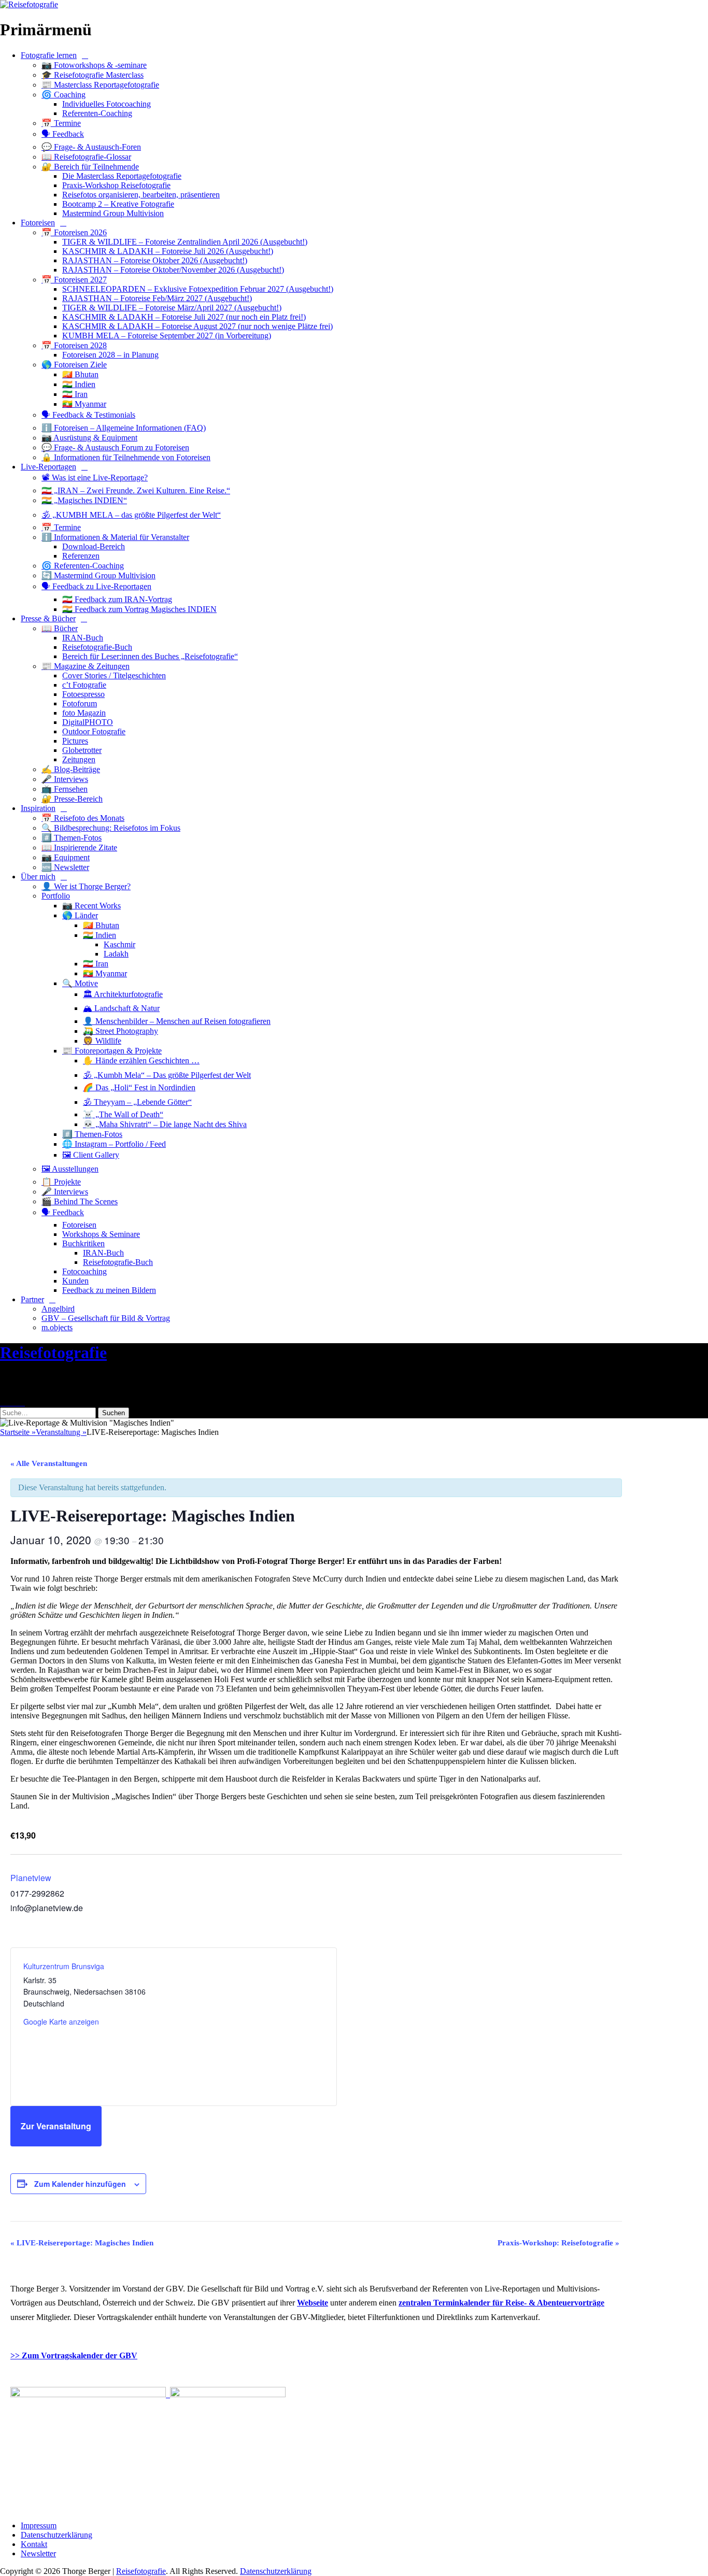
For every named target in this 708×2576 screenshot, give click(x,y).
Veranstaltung (61, 1432)
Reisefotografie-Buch (97, 647)
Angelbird (58, 1309)
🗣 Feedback (63, 134)
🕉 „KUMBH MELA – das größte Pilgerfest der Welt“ (131, 515)
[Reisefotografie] (29, 4)
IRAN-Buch (83, 638)
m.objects (57, 1327)
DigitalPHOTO (88, 722)
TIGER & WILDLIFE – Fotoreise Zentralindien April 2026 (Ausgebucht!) (185, 242)
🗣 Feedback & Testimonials (88, 415)
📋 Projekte (61, 1182)
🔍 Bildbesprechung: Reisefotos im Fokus (111, 828)
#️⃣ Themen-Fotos (72, 838)
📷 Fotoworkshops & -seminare (94, 65)
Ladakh (116, 954)
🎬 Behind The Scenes (80, 1201)
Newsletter (38, 2553)
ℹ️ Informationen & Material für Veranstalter (115, 537)
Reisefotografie (53, 1353)
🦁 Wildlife (102, 1041)
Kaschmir (119, 944)
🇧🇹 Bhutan (80, 374)
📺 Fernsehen (65, 789)
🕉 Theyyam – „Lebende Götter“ (137, 1102)
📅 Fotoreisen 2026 (74, 232)
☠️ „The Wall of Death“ (123, 1114)
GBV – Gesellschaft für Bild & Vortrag (106, 1318)
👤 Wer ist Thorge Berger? (86, 886)
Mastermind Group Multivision (113, 213)
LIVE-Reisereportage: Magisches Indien (82, 2243)
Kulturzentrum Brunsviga (64, 1966)
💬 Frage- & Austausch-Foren (91, 147)
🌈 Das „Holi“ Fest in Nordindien (139, 1087)
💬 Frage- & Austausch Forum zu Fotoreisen (115, 447)
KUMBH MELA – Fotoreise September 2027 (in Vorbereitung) (167, 336)
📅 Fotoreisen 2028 (74, 345)
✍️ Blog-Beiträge (71, 769)
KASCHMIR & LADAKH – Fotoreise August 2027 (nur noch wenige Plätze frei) (197, 326)
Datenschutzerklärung (56, 2535)
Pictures (75, 741)
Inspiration (38, 808)
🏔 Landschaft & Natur (121, 1008)
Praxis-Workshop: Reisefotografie (558, 2243)
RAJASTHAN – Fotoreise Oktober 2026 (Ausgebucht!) (155, 260)
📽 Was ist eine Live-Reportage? (95, 478)
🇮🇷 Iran (75, 394)
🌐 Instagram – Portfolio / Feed (114, 1144)
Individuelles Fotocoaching (107, 104)
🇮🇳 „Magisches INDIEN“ (84, 500)
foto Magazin (84, 713)
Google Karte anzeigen (61, 2022)
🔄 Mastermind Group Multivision (98, 575)
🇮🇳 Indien (79, 384)
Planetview (31, 1878)
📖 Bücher (60, 628)
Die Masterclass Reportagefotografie (122, 176)
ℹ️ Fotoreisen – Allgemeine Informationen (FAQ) (124, 428)
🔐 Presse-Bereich (72, 799)
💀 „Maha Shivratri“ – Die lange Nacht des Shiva (165, 1124)
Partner (32, 1299)
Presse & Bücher (48, 618)
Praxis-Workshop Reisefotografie (116, 185)
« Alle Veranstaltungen (49, 1463)
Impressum (39, 2525)
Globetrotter (82, 750)
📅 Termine (61, 123)
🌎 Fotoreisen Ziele (74, 365)
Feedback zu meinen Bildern (109, 1290)
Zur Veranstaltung (56, 2126)
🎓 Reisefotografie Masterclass (93, 75)
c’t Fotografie (84, 685)
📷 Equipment (66, 857)
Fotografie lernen (49, 55)
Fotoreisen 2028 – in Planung (110, 355)
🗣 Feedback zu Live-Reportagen (96, 586)
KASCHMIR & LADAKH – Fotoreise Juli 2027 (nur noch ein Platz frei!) (184, 317)
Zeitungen (79, 759)
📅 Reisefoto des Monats (83, 818)
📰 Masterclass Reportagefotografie (100, 85)
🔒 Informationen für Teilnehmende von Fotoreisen (126, 457)
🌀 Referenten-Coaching (83, 566)
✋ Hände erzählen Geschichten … (141, 1061)
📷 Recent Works (91, 906)
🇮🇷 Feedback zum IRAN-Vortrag (117, 599)
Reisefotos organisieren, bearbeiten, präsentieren (141, 195)
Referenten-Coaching (97, 113)
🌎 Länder (80, 915)
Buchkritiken (83, 1243)
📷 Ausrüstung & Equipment (89, 438)
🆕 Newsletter (65, 867)
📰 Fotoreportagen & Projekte (112, 1051)
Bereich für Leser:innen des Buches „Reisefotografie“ (150, 656)
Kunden (75, 1281)
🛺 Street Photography (121, 1031)
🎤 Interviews (65, 779)
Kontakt (34, 2544)
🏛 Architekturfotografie (123, 994)
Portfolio (56, 896)
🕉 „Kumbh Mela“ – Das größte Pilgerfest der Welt (167, 1075)
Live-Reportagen (48, 467)
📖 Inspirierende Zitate (79, 848)
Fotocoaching (84, 1271)
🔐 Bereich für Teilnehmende (90, 167)
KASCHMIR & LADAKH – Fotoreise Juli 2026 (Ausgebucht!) (168, 251)
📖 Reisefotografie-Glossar (86, 157)
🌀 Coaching (63, 95)
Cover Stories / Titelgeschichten (114, 675)
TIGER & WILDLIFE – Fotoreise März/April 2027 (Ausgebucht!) (172, 308)
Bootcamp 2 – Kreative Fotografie (118, 204)
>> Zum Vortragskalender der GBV (74, 2356)
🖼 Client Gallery (91, 1155)
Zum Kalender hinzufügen (80, 2184)
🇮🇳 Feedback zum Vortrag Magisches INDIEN (139, 609)
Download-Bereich (94, 546)
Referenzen (81, 556)
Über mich (38, 877)
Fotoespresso (83, 694)
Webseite (313, 2303)
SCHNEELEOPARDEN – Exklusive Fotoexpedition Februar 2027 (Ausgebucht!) (198, 289)
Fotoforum (80, 703)
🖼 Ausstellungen (70, 1169)
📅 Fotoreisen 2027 (74, 280)
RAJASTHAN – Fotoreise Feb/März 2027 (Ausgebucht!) (157, 298)
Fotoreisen (38, 223)
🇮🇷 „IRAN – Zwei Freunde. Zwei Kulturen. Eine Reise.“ (136, 490)
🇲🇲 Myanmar (84, 404)
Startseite (18, 1432)
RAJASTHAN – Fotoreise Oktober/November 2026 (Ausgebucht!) (173, 270)
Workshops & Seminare (101, 1234)
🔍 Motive (80, 983)
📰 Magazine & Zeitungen (86, 666)
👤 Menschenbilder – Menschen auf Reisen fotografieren (177, 1021)
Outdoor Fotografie (94, 731)
